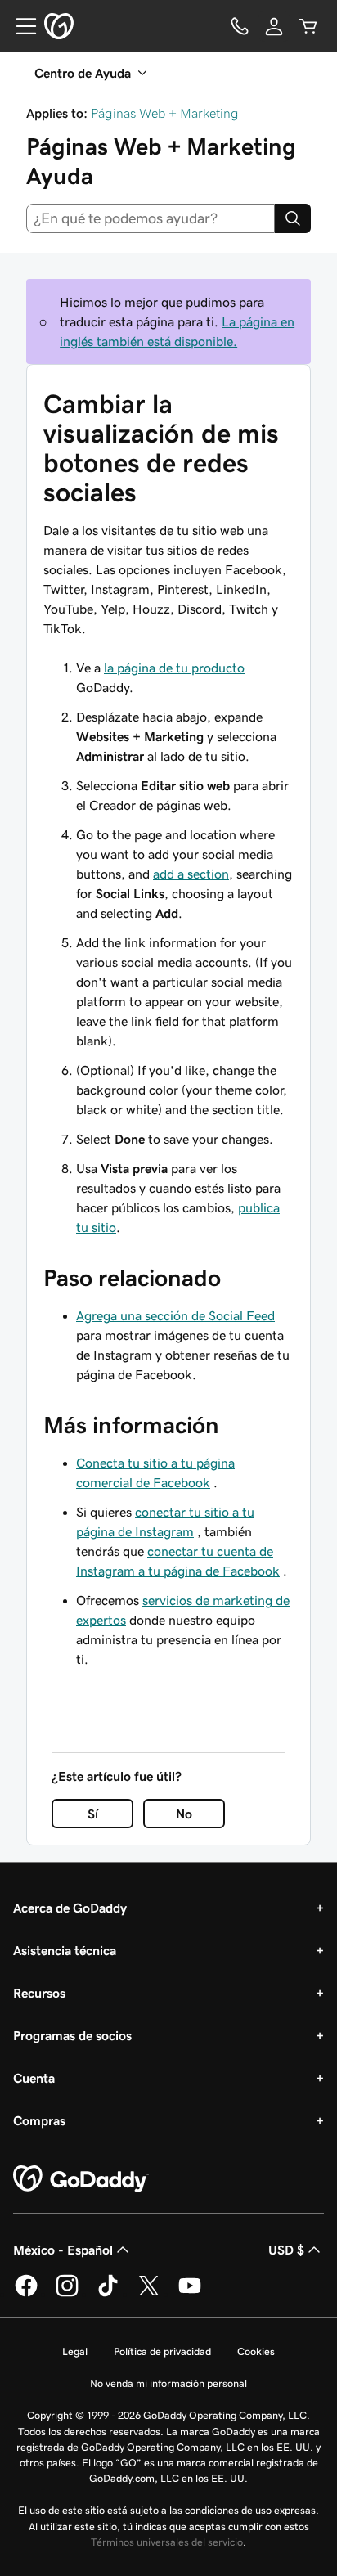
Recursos (39, 1993)
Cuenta (34, 2078)
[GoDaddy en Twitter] (149, 2294)
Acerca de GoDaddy (70, 1908)
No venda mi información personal (168, 2383)
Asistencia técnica (65, 1950)
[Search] (293, 218)
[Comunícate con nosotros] (240, 26)
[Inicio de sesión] (274, 26)
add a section (191, 874)
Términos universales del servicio (167, 2542)
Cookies (256, 2351)
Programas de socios (72, 2035)
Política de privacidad (162, 2351)
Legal (75, 2351)
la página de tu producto (174, 668)
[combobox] (151, 218)
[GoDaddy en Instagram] (67, 2294)
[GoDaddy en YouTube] (190, 2294)
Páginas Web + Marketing (165, 113)
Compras (39, 2120)
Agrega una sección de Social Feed (175, 1315)
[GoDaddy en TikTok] (108, 2294)
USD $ (286, 2250)
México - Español (63, 2250)
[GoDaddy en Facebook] (26, 2294)
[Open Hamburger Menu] (20, 26)
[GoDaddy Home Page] (81, 2179)
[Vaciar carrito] (308, 26)
